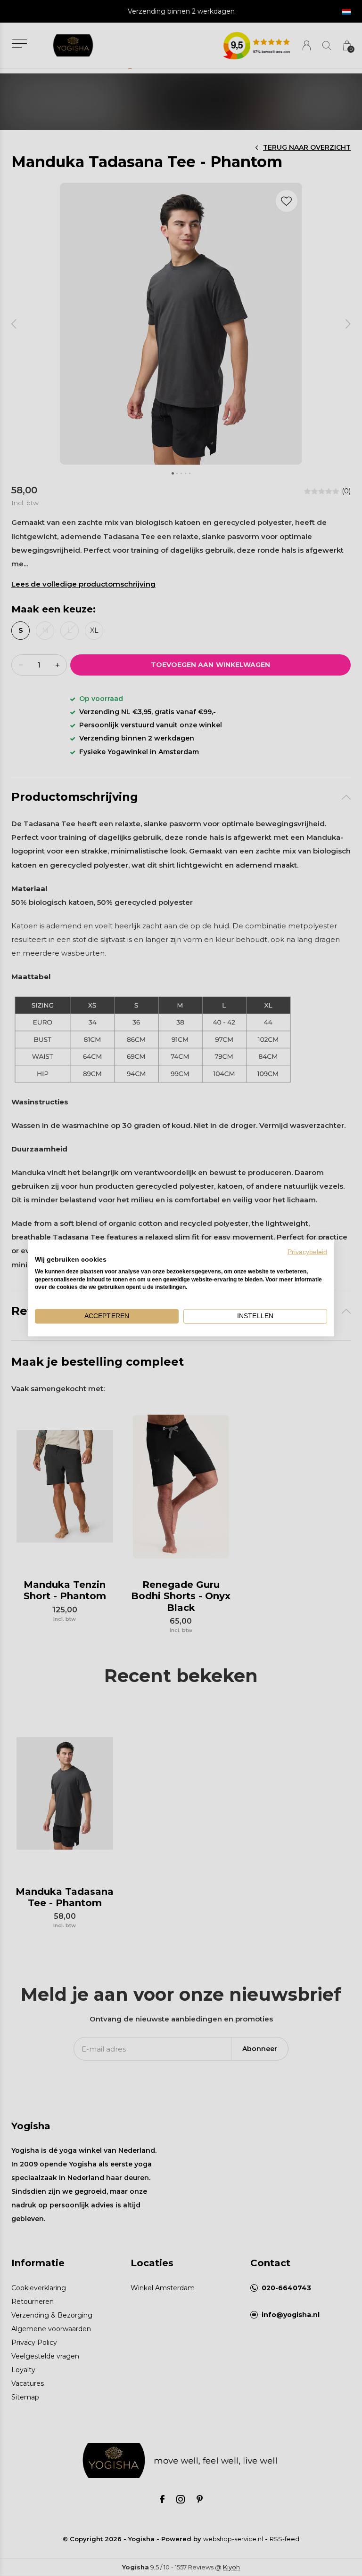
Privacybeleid (307, 1252)
